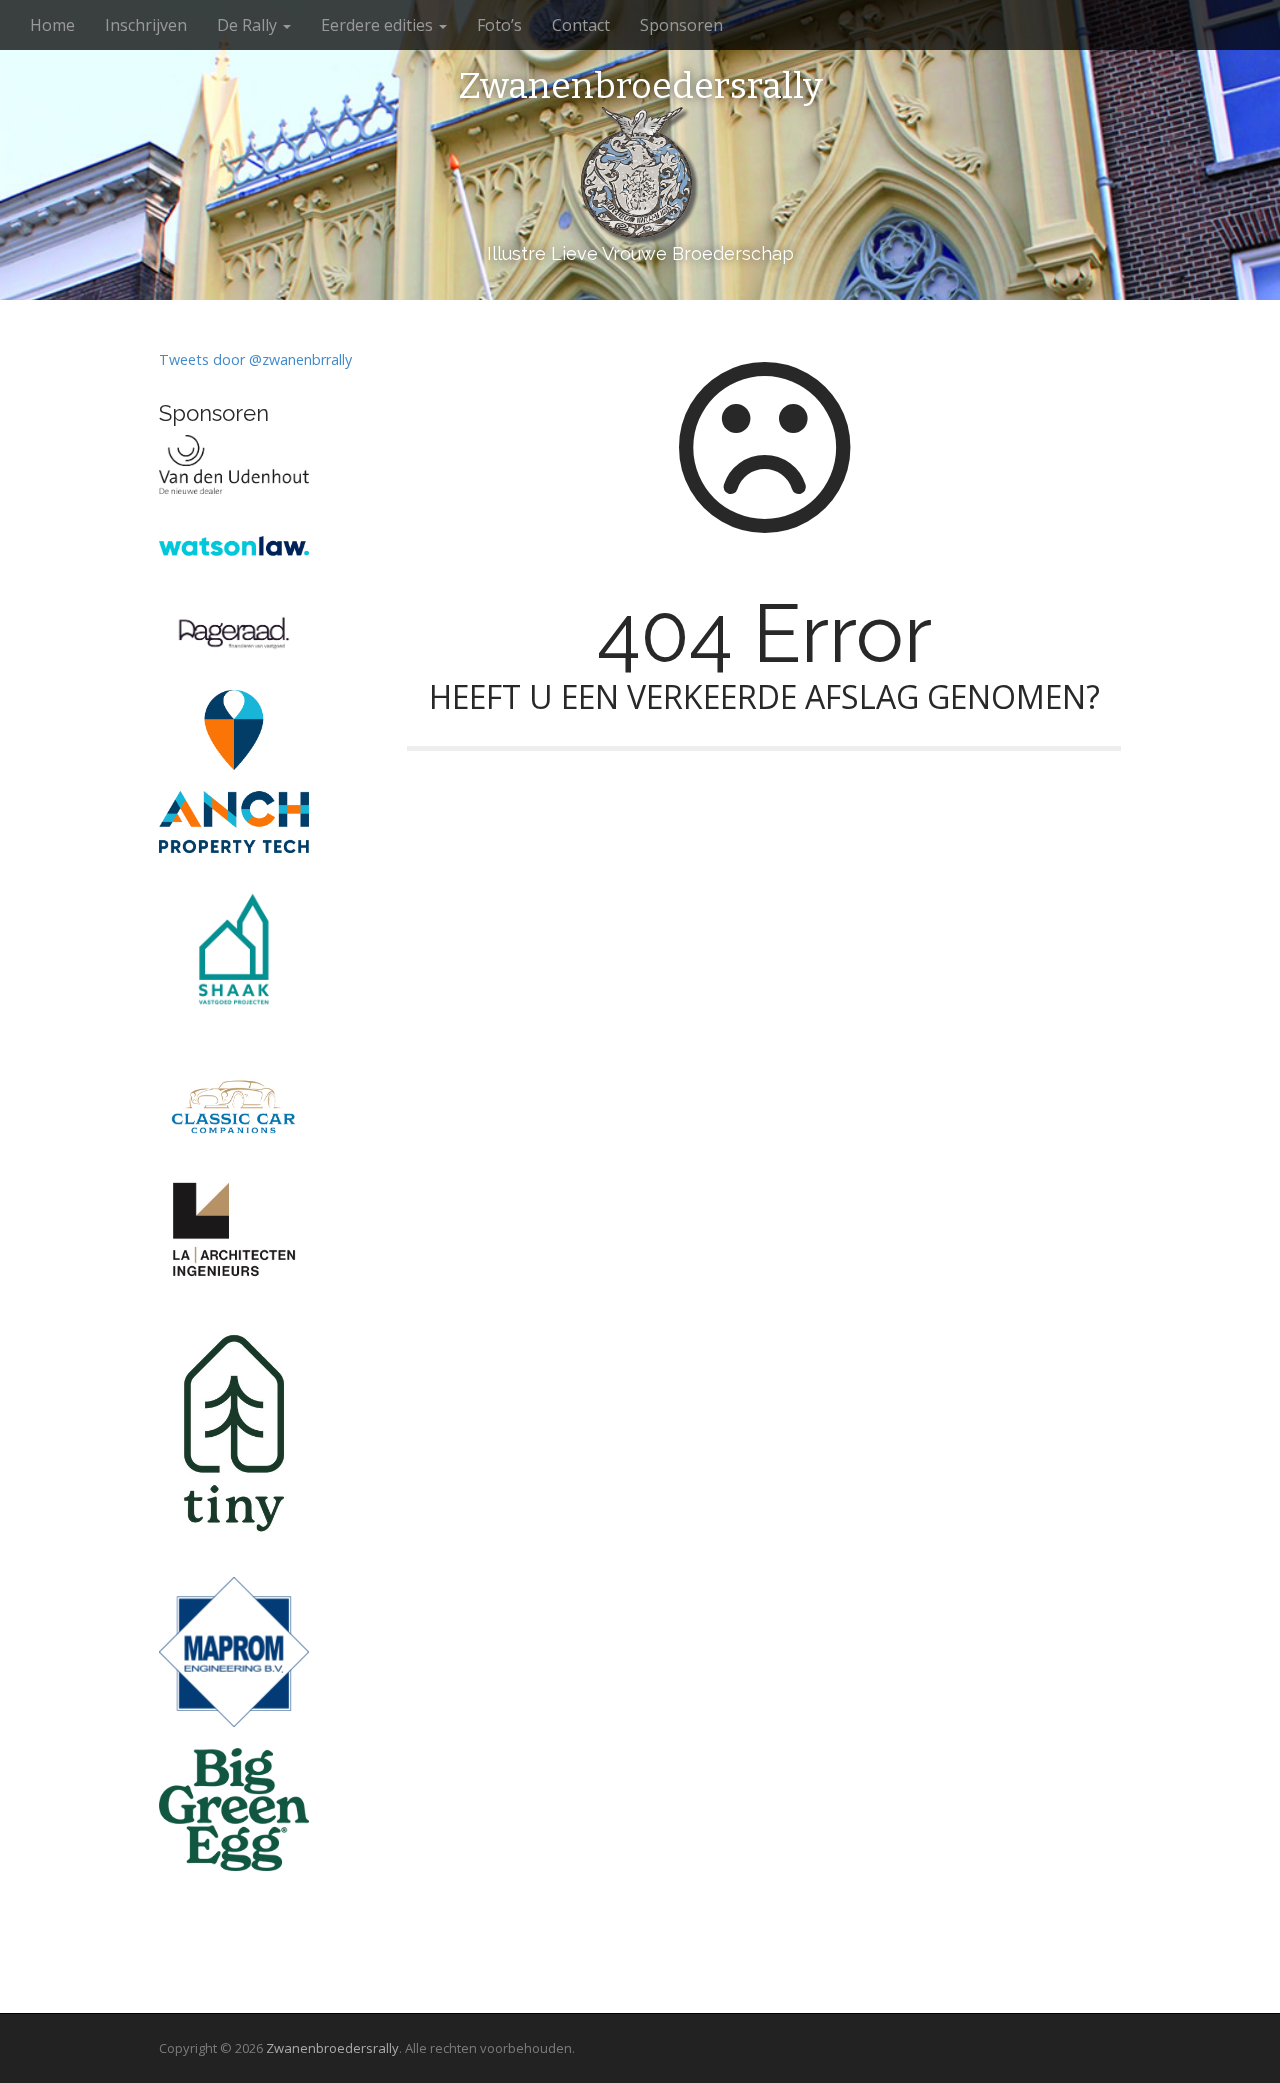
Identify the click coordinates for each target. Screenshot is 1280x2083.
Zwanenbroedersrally (640, 87)
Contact (581, 25)
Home (52, 25)
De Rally (249, 25)
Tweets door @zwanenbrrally (255, 359)
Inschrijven (146, 25)
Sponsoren (681, 25)
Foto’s (499, 25)
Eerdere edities (379, 25)
